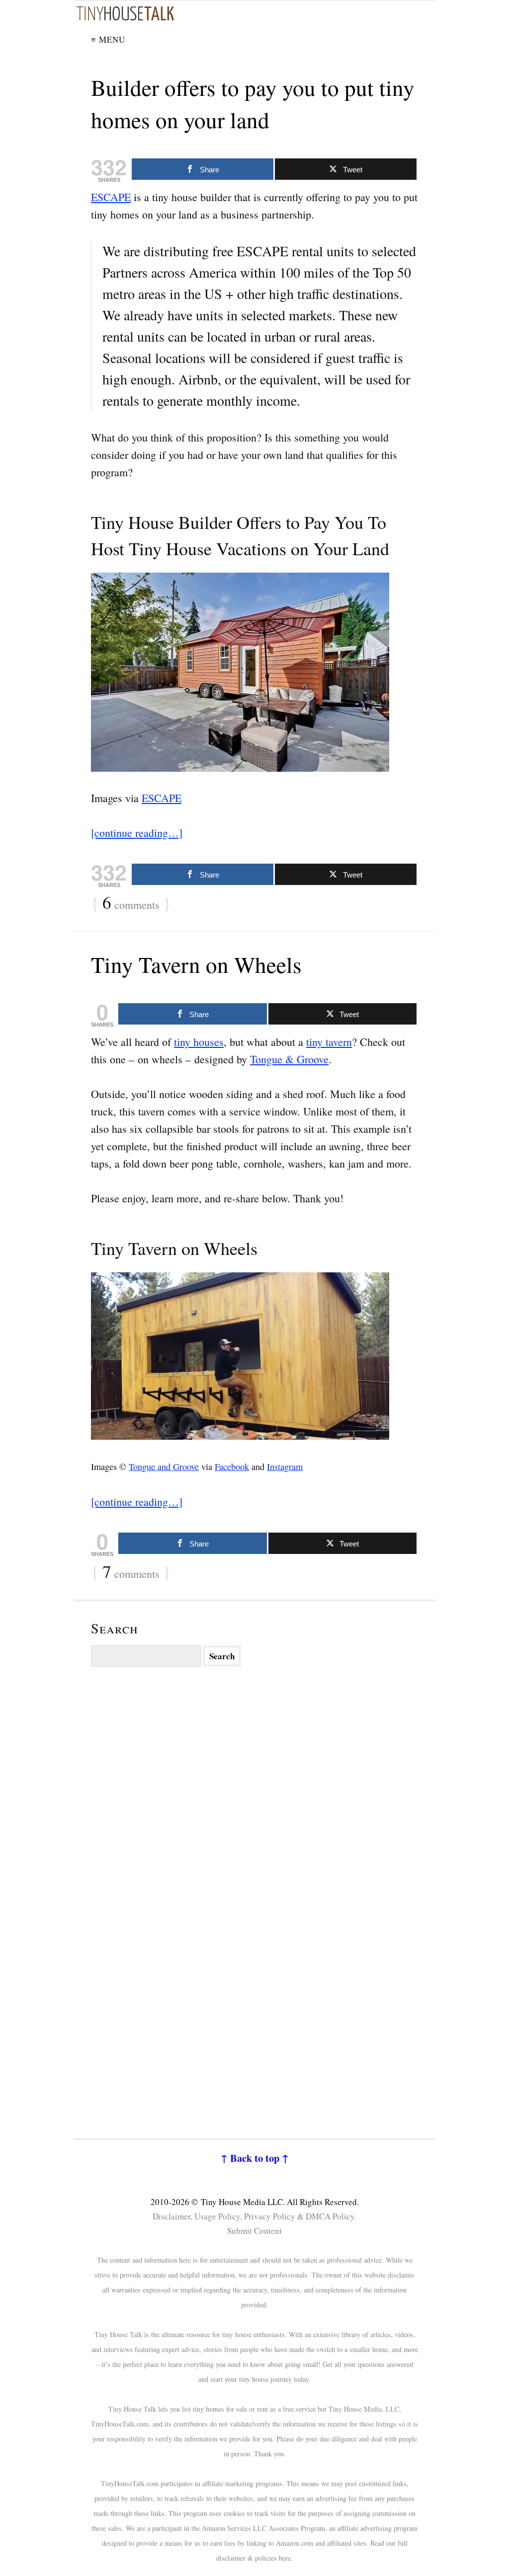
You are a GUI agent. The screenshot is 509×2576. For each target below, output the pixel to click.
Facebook (232, 1467)
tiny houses (199, 1042)
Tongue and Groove (164, 1467)
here (285, 2558)
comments (131, 903)
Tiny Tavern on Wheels (196, 964)
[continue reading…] (137, 833)
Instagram (285, 1467)
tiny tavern (329, 1042)
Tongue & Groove (289, 1059)
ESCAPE (111, 197)
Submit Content (254, 2231)
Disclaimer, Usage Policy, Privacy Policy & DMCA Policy (254, 2216)
